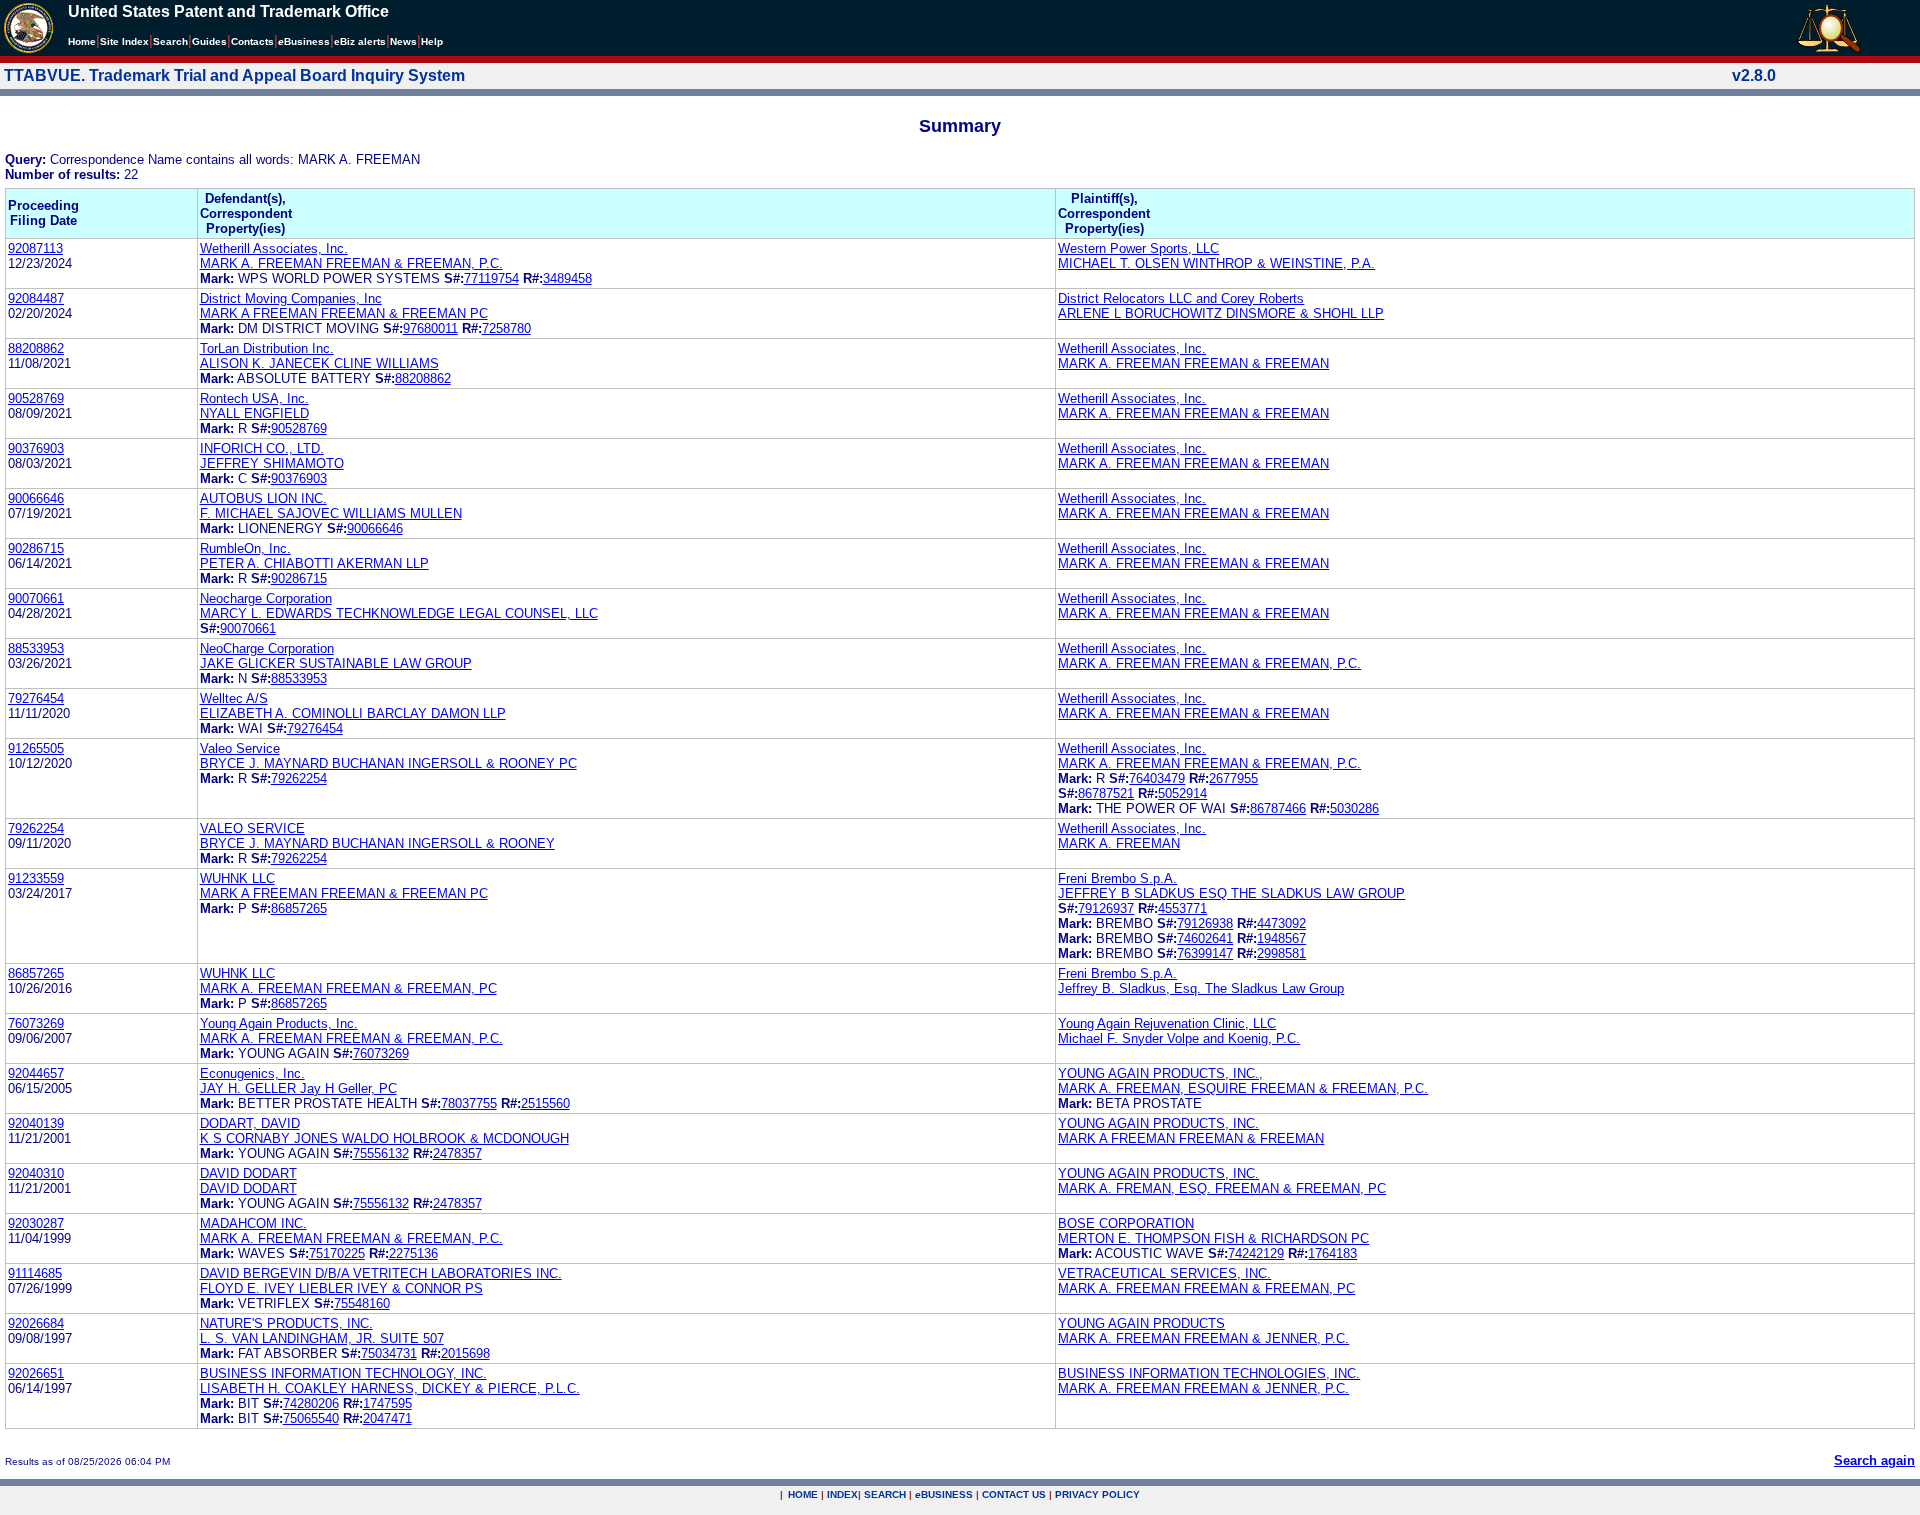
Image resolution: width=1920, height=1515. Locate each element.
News (403, 41)
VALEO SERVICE (252, 828)
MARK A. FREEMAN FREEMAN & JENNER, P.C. (1203, 1338)
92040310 (36, 1173)
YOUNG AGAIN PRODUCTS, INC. (1158, 1123)
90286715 (36, 548)
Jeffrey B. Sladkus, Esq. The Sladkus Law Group (1201, 988)
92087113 (35, 248)
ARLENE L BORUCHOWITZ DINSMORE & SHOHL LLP (1221, 313)
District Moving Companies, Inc (291, 298)
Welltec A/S (234, 698)
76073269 (36, 1023)
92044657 (36, 1073)
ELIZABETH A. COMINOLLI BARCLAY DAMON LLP (353, 713)
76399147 (1205, 953)
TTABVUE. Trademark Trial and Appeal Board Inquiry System (234, 75)
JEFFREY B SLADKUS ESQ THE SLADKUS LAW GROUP (1231, 893)
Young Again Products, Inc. (279, 1023)
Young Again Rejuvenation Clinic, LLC (1167, 1023)
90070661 (36, 598)
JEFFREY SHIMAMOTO (272, 463)
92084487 (36, 298)
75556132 (381, 1153)
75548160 (362, 1303)
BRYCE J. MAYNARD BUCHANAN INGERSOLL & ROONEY (377, 843)
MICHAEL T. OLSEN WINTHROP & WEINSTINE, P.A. (1216, 263)
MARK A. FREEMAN (1119, 843)
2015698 (465, 1353)
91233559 (36, 878)
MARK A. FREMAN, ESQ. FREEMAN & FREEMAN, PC (1222, 1188)
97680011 (430, 328)
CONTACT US (1014, 1494)
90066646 (36, 498)
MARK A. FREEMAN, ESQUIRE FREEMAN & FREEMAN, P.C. (1243, 1088)
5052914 (1182, 793)
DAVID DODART (248, 1173)
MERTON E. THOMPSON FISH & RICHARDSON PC (1213, 1238)
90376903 (36, 448)
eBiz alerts (360, 41)
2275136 (413, 1253)
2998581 (1281, 953)
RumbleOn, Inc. (245, 548)
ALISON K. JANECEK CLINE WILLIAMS (319, 363)
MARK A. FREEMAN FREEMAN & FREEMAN (1193, 363)
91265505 (36, 748)
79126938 (1205, 923)
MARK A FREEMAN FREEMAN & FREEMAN (1191, 1138)
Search (170, 41)
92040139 (36, 1123)
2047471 (387, 1418)
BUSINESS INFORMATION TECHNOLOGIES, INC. (1209, 1373)
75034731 (389, 1353)
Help (432, 41)
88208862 (36, 348)
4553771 (1182, 908)
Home (82, 41)
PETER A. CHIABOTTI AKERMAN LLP (314, 563)
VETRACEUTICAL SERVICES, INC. (1164, 1273)
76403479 (1157, 778)
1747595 (387, 1403)
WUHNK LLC (237, 878)
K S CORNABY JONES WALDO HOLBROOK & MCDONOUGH (384, 1138)
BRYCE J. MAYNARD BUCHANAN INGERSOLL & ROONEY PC (388, 763)
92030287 (36, 1223)
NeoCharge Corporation (267, 648)
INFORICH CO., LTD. (262, 448)
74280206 (311, 1403)
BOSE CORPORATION (1126, 1223)
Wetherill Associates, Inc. (274, 248)
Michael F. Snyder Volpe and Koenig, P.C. (1179, 1038)
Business (304, 41)
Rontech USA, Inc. (254, 398)
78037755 (469, 1103)
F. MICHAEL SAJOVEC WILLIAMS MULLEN (331, 513)
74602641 (1205, 938)
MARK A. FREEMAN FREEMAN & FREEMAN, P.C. (351, 263)
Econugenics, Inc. (252, 1073)
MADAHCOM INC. (253, 1223)
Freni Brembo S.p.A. (1117, 878)
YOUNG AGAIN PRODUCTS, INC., (1160, 1073)
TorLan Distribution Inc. (267, 348)
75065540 (311, 1418)
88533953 (36, 648)
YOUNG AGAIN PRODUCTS (1141, 1323)
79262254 (299, 778)
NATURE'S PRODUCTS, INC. (286, 1323)
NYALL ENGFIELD (254, 413)
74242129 (1256, 1253)
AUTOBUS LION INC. (263, 498)
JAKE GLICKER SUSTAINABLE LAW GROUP (336, 663)
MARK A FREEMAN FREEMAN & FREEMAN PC (344, 313)
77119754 (491, 278)
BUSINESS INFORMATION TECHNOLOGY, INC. (343, 1373)
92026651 (36, 1373)
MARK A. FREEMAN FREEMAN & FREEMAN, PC (348, 988)
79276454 (36, 698)
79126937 (1106, 908)
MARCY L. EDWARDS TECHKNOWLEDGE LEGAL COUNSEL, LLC (399, 613)
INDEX (842, 1494)
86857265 (299, 908)
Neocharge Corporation (266, 598)
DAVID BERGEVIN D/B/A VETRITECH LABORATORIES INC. (381, 1273)
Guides (209, 41)
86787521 (1106, 793)
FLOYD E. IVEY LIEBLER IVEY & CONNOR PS (341, 1288)
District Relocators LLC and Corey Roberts (1181, 298)
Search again (1874, 1460)
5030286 (1354, 808)
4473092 (1281, 923)
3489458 (567, 278)
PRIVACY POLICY (1097, 1494)
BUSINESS (944, 1494)
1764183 (1332, 1253)
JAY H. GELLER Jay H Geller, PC (298, 1088)
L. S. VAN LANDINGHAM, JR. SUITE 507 (322, 1338)
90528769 (36, 398)
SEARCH (885, 1494)
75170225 (337, 1253)
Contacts (252, 41)
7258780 (506, 328)
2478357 (457, 1153)
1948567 (1281, 938)
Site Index (124, 41)
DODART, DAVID (250, 1123)
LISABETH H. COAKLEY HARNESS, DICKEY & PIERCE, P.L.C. (390, 1388)
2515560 (545, 1103)
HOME (803, 1494)
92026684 (36, 1323)
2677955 (1233, 778)
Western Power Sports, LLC (1138, 248)
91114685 (35, 1273)
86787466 (1278, 808)
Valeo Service (240, 748)
